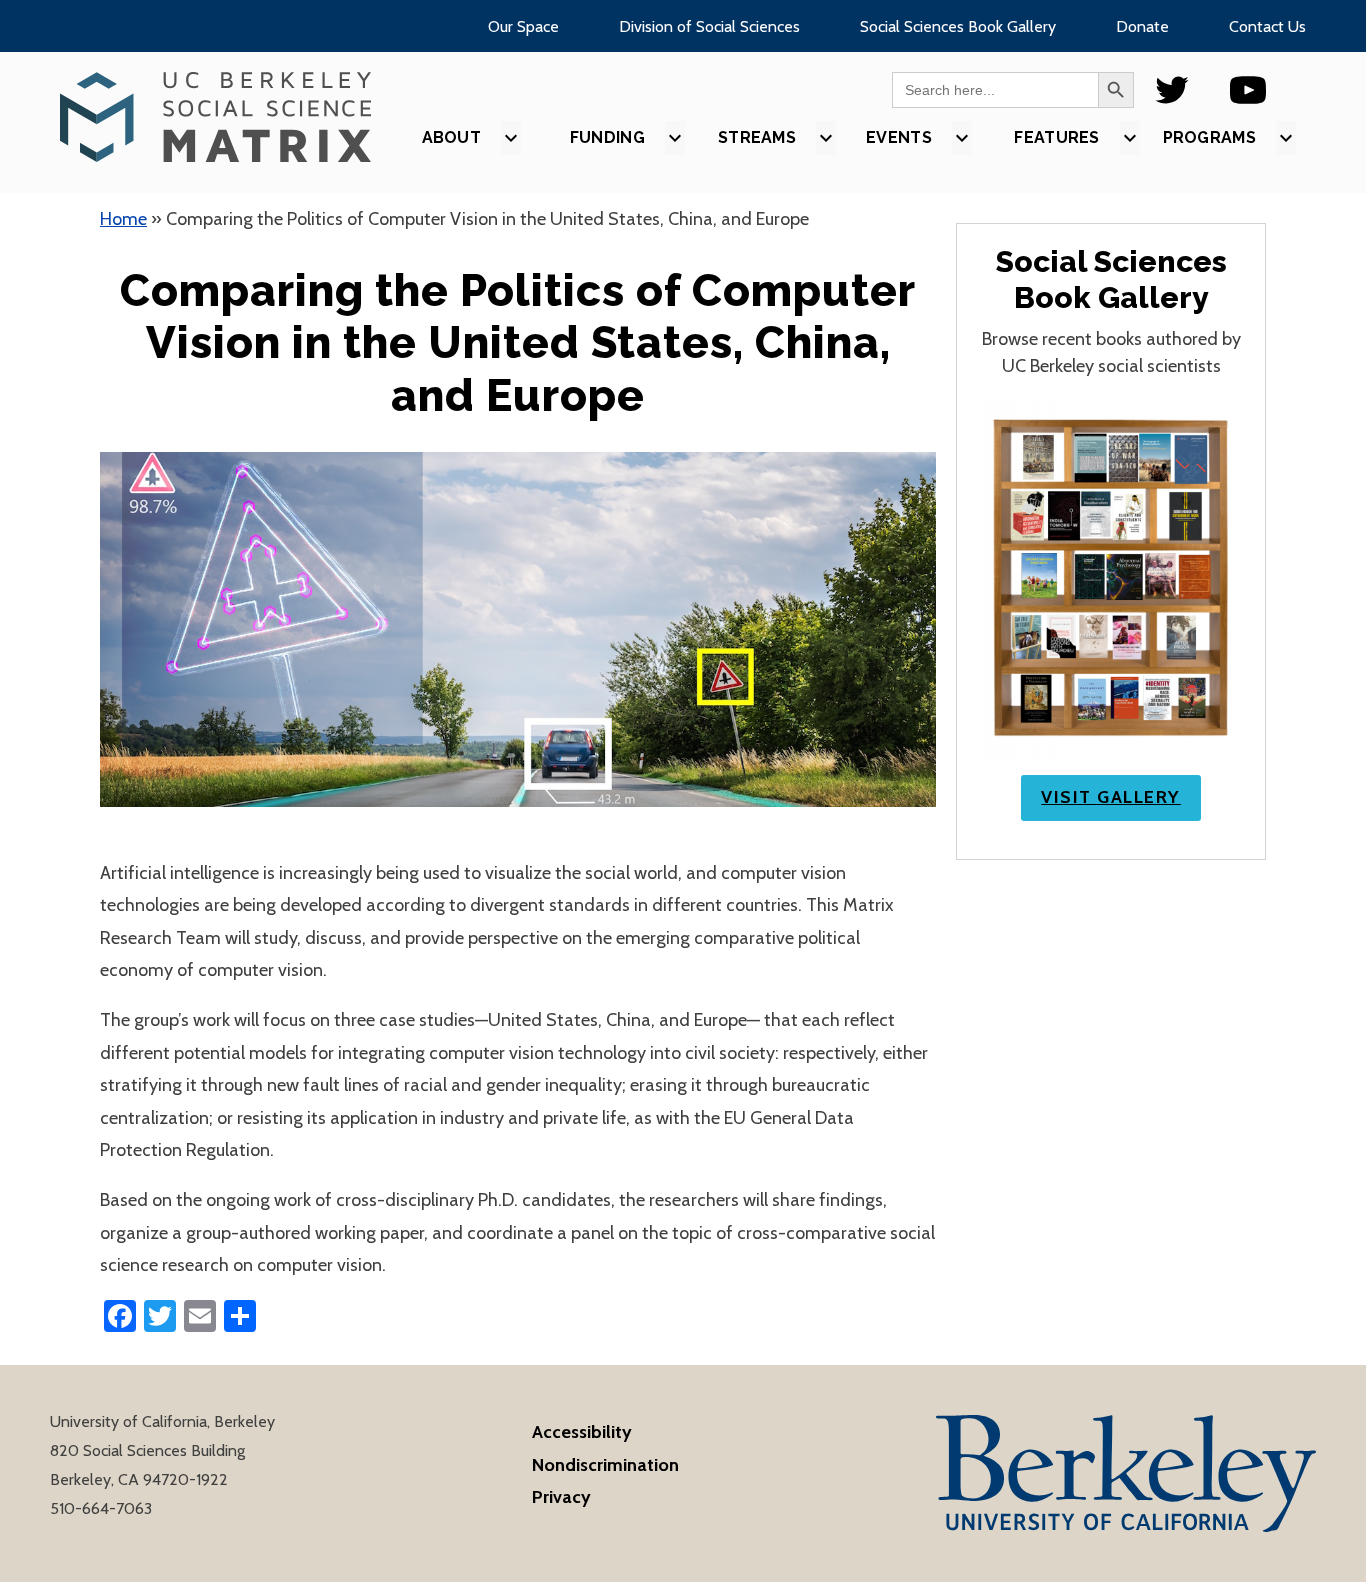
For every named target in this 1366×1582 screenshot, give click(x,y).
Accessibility (582, 1432)
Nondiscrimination (605, 1465)
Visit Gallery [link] (1111, 797)
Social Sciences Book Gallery (958, 26)
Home (123, 219)
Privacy (561, 1497)
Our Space (523, 26)
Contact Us (1267, 26)
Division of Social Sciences (709, 26)
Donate (1142, 26)
